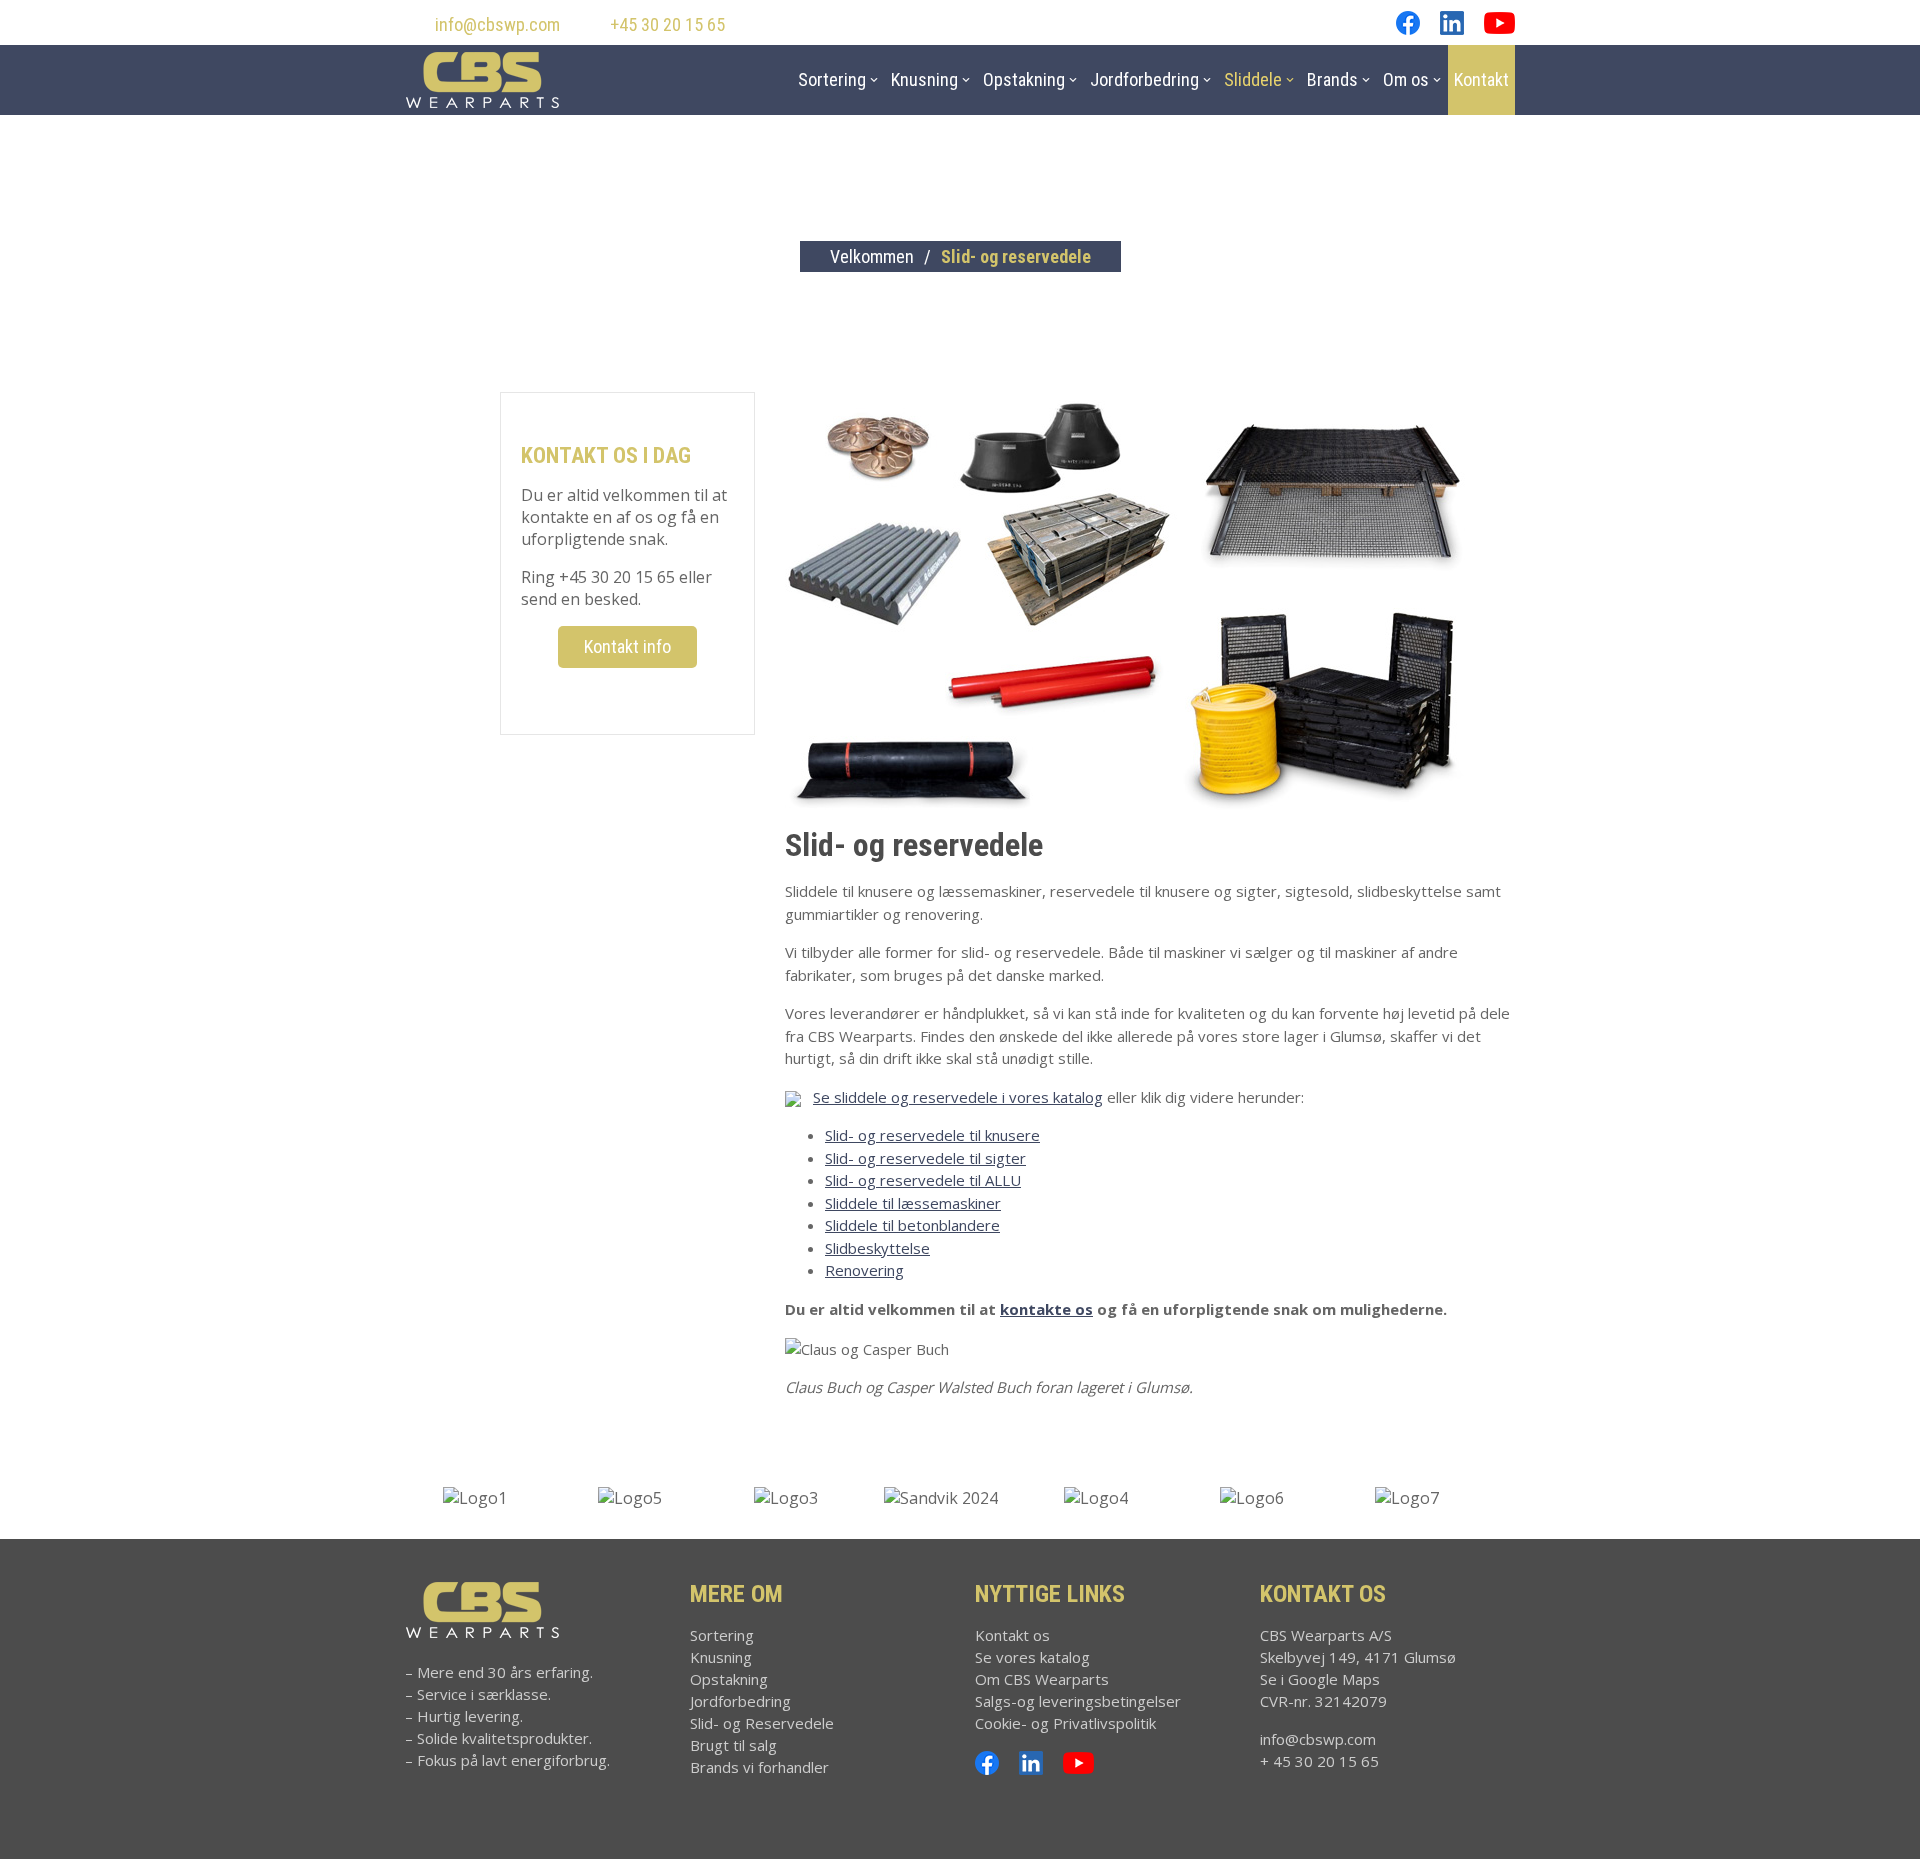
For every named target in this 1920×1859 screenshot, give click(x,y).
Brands (1332, 79)
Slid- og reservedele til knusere (932, 1135)
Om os (1406, 79)
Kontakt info (627, 646)
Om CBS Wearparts (1042, 1679)
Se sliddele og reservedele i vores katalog (958, 1097)
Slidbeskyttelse (877, 1248)
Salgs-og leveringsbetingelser (1078, 1701)
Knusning (924, 79)
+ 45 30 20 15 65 (1319, 1761)
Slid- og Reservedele (762, 1723)
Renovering (864, 1270)
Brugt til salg (733, 1745)
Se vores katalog (1032, 1657)
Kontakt (1481, 79)
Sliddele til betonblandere (912, 1225)
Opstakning (1024, 79)
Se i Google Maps (1320, 1679)
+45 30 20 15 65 (667, 24)
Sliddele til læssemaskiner (913, 1203)
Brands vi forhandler (759, 1767)
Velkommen (872, 256)
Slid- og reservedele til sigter (925, 1158)
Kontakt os (1012, 1635)
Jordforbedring (1144, 79)
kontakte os (1046, 1309)
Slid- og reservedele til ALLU (923, 1180)
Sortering (832, 79)
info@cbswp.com (497, 24)
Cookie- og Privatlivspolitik (1065, 1723)
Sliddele (1253, 79)
